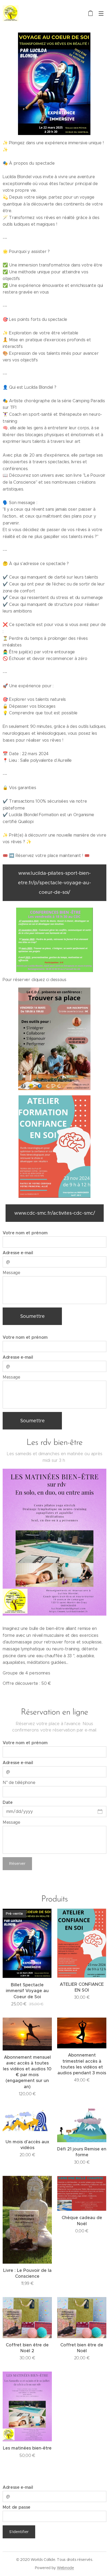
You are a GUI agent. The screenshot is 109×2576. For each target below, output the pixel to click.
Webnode (65, 2568)
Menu (101, 13)
